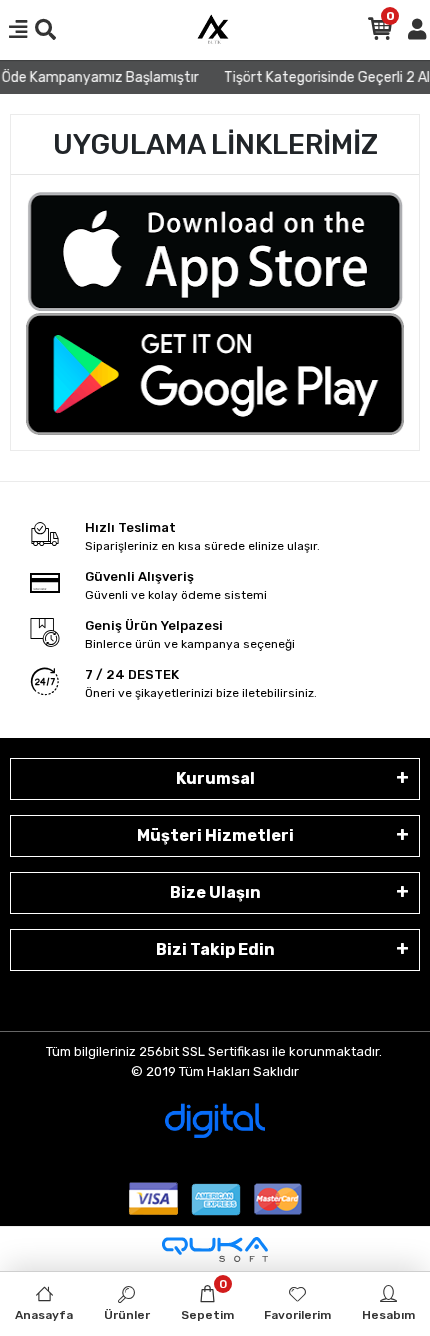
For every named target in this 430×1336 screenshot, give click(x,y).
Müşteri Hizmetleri (215, 835)
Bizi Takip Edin (215, 949)
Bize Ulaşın (215, 892)
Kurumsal (215, 778)
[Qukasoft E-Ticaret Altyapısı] (215, 1249)
